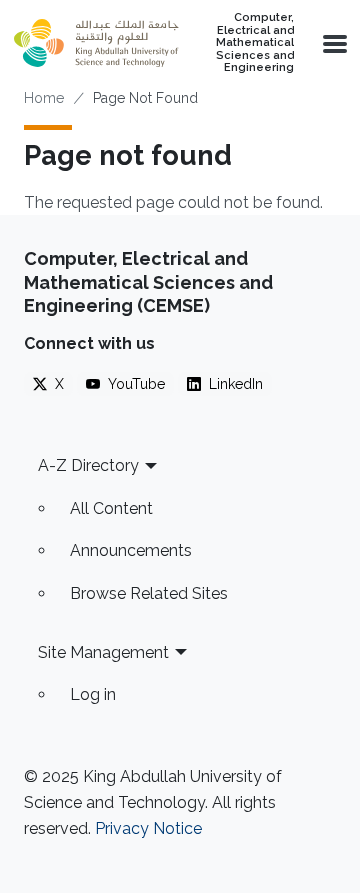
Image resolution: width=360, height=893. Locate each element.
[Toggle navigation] (333, 43)
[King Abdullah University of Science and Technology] (96, 43)
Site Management (103, 652)
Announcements (131, 550)
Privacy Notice (148, 828)
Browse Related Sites (149, 593)
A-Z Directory (88, 465)
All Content (111, 508)
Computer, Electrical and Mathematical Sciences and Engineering (255, 43)
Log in (93, 694)
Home (44, 98)
